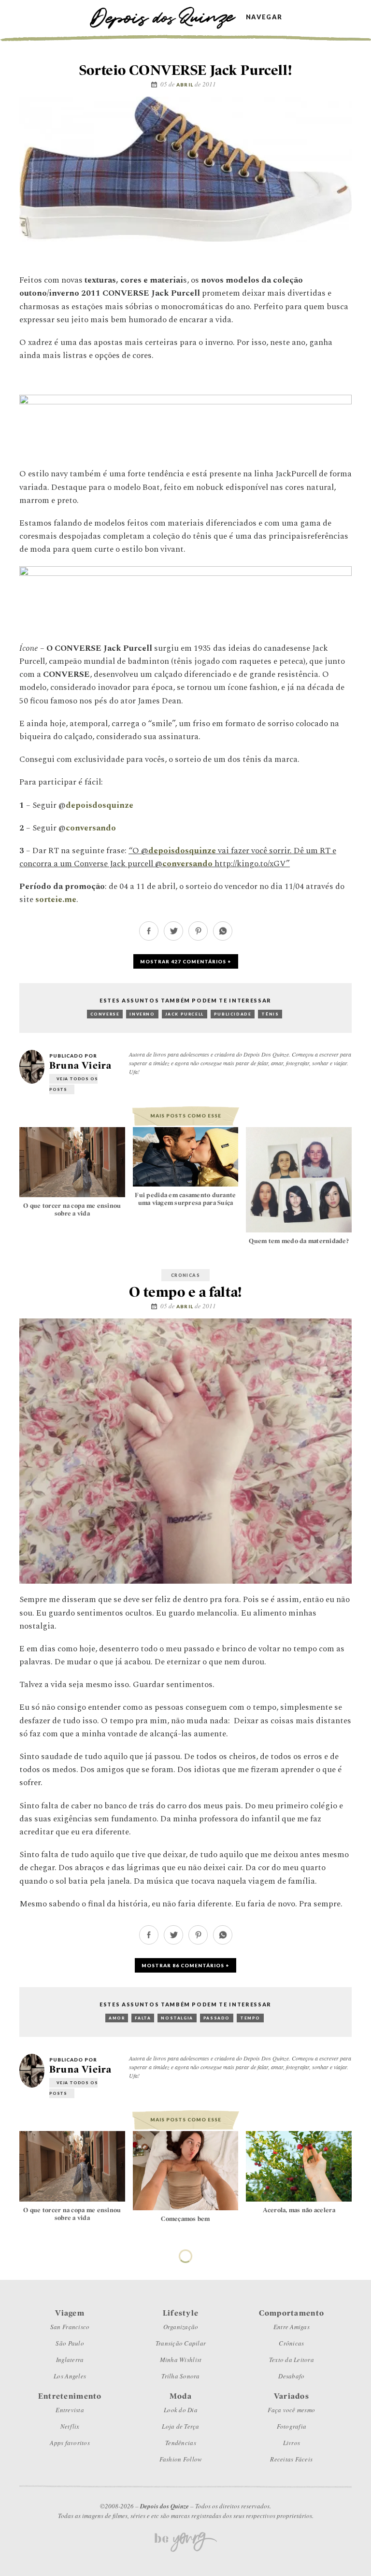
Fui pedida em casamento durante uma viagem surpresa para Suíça (185, 1199)
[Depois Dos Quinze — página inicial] (167, 17)
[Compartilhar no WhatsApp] (223, 938)
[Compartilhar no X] (173, 938)
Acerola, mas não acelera (299, 2210)
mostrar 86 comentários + (185, 1965)
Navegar (264, 17)
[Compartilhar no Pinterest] (198, 938)
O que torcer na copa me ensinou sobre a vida (72, 1209)
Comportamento (185, 2253)
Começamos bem (185, 2219)
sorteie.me (56, 900)
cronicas (185, 1275)
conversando (91, 828)
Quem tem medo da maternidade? (299, 1241)
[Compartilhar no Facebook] (149, 938)
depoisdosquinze (100, 805)
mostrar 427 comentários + (186, 961)
